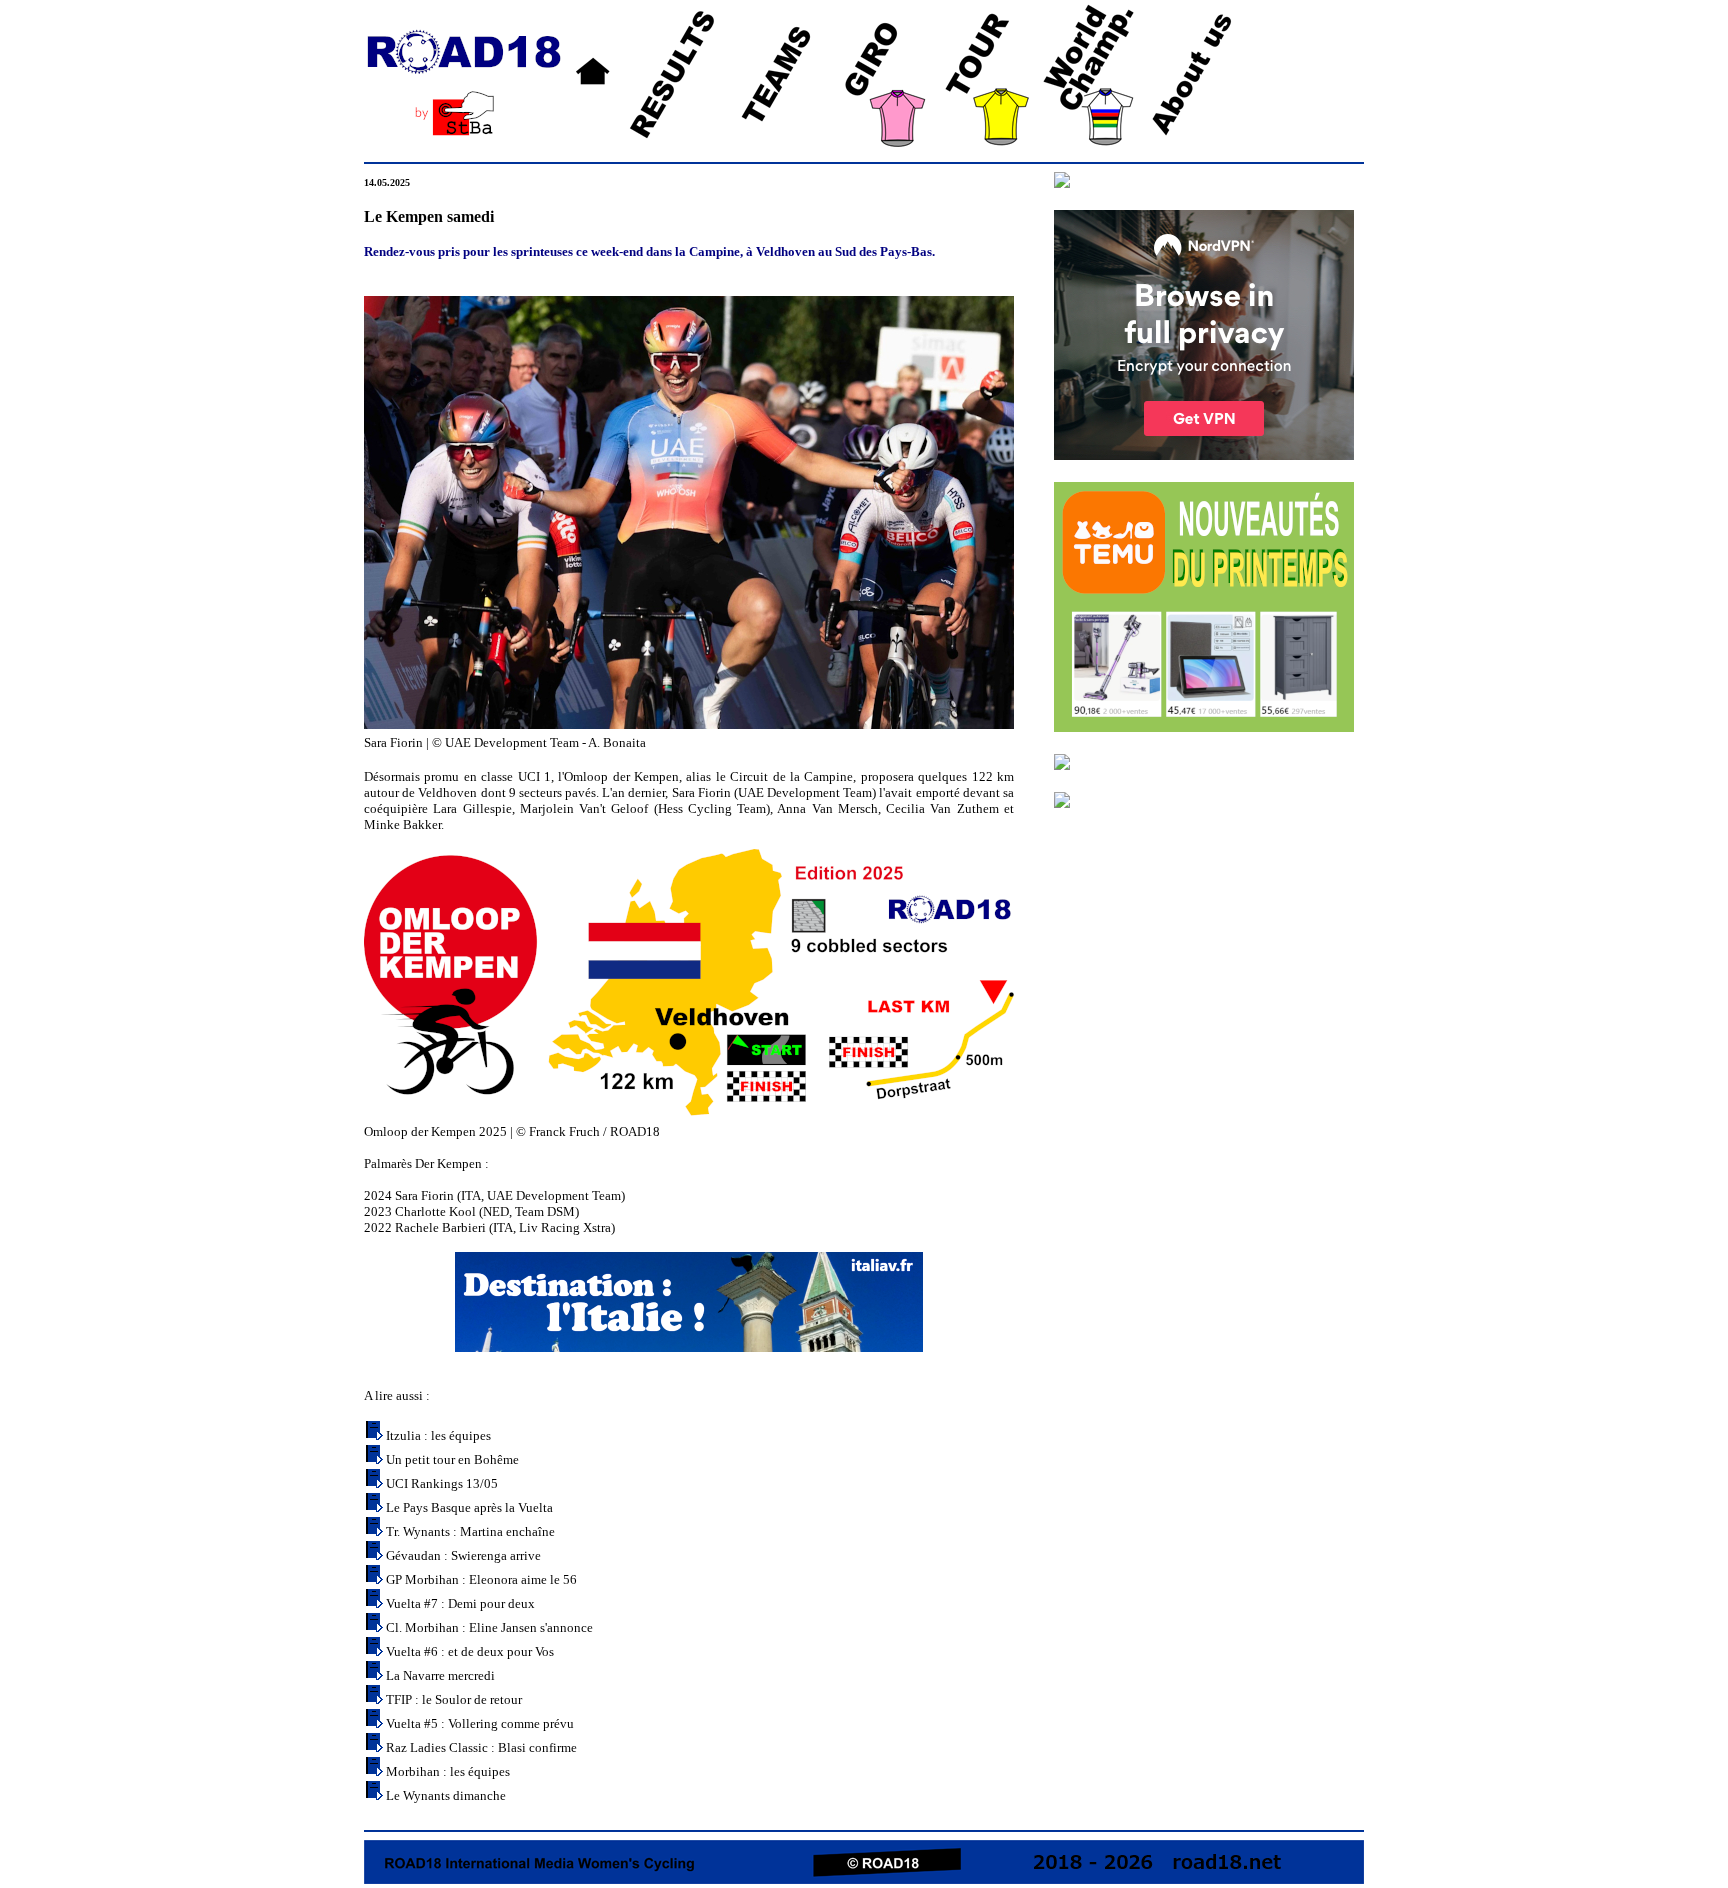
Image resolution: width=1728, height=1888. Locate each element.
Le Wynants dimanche (446, 1795)
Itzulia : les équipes (438, 1435)
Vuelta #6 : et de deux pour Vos (470, 1651)
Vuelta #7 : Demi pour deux (460, 1603)
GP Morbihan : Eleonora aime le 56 (481, 1579)
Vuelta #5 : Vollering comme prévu (480, 1723)
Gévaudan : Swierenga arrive (463, 1555)
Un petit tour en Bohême (452, 1459)
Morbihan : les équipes (448, 1771)
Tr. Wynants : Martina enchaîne (470, 1531)
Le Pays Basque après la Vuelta (469, 1507)
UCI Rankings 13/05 (442, 1483)
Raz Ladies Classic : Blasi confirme (481, 1747)
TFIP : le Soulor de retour (454, 1699)
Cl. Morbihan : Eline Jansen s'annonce (489, 1627)
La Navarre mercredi (440, 1675)
